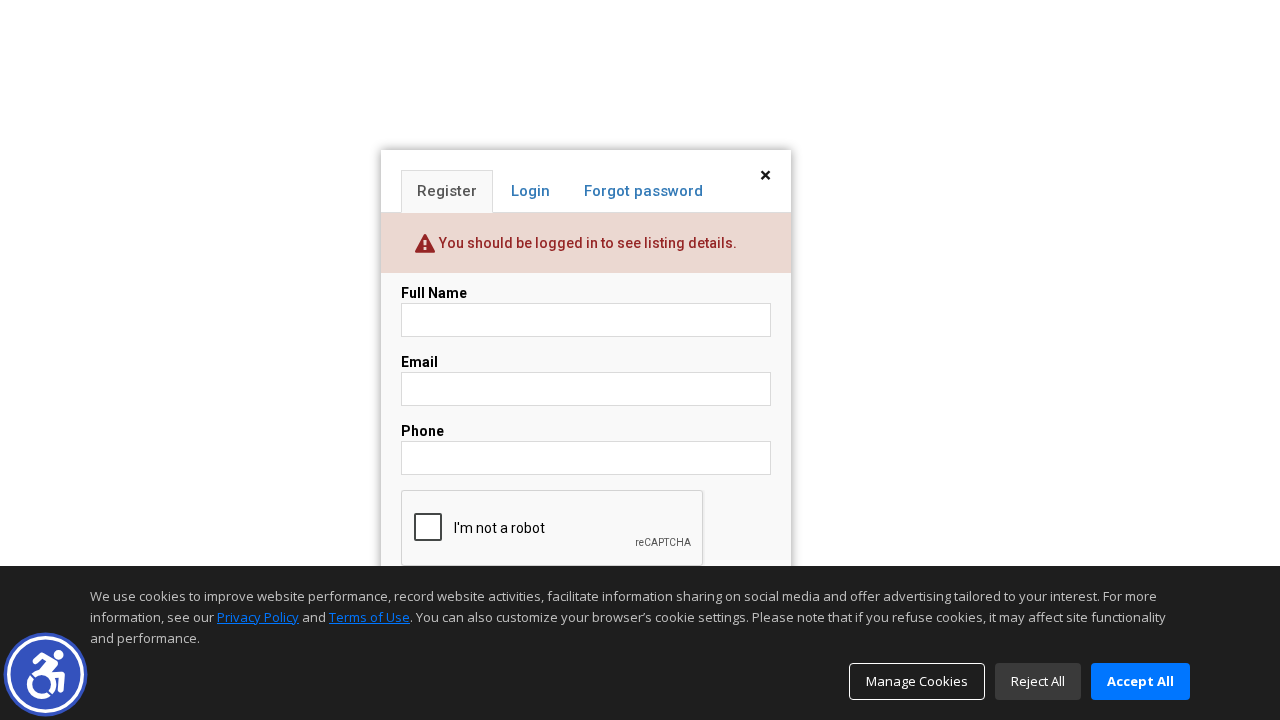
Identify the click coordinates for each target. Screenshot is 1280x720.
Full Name (434, 293)
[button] (45, 674)
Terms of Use (369, 617)
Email (419, 362)
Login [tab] (530, 191)
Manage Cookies (917, 681)
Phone (422, 431)
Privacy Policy (258, 617)
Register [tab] (447, 191)
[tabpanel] (586, 452)
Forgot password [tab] (643, 191)
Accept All (1140, 681)
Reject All (1038, 681)
